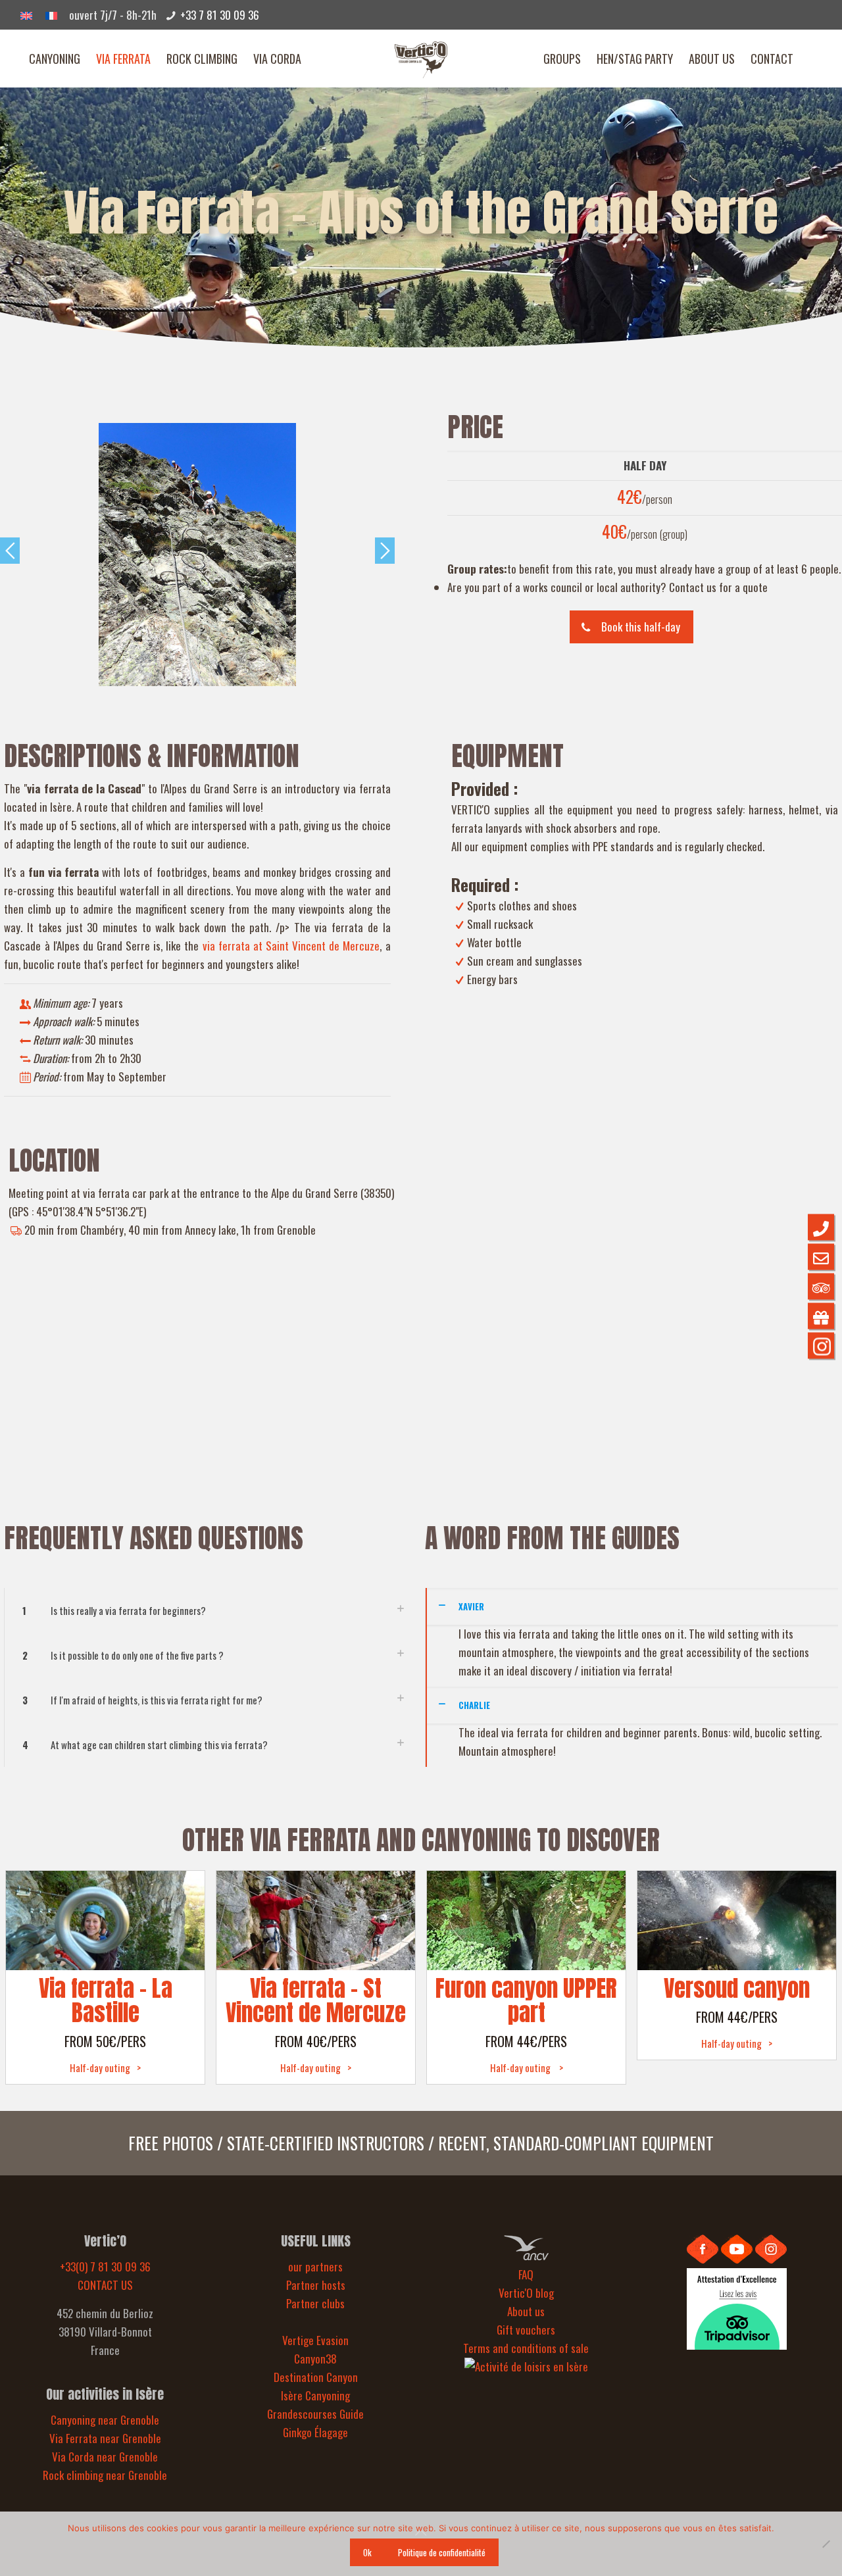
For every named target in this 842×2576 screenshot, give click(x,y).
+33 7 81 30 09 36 (220, 15)
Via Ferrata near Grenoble (105, 2438)
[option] (197, 555)
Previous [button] (10, 551)
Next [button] (385, 551)
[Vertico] (421, 59)
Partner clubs (315, 2303)
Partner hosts (316, 2285)
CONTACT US (105, 2285)
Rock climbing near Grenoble (105, 2475)
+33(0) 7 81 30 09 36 (105, 2266)
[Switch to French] (51, 14)
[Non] (826, 2544)
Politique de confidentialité (442, 2552)
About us (526, 2311)
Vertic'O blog (526, 2293)
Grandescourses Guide (315, 2414)
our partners (315, 2266)
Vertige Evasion (315, 2340)
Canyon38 (315, 2359)
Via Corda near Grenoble (105, 2457)
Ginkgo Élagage (315, 2432)
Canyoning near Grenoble (105, 2420)
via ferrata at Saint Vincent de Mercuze (291, 946)
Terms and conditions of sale (526, 2348)
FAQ (526, 2274)
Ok (367, 2552)
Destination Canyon (316, 2377)
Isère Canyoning (315, 2395)
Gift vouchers (526, 2330)
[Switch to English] (26, 14)
